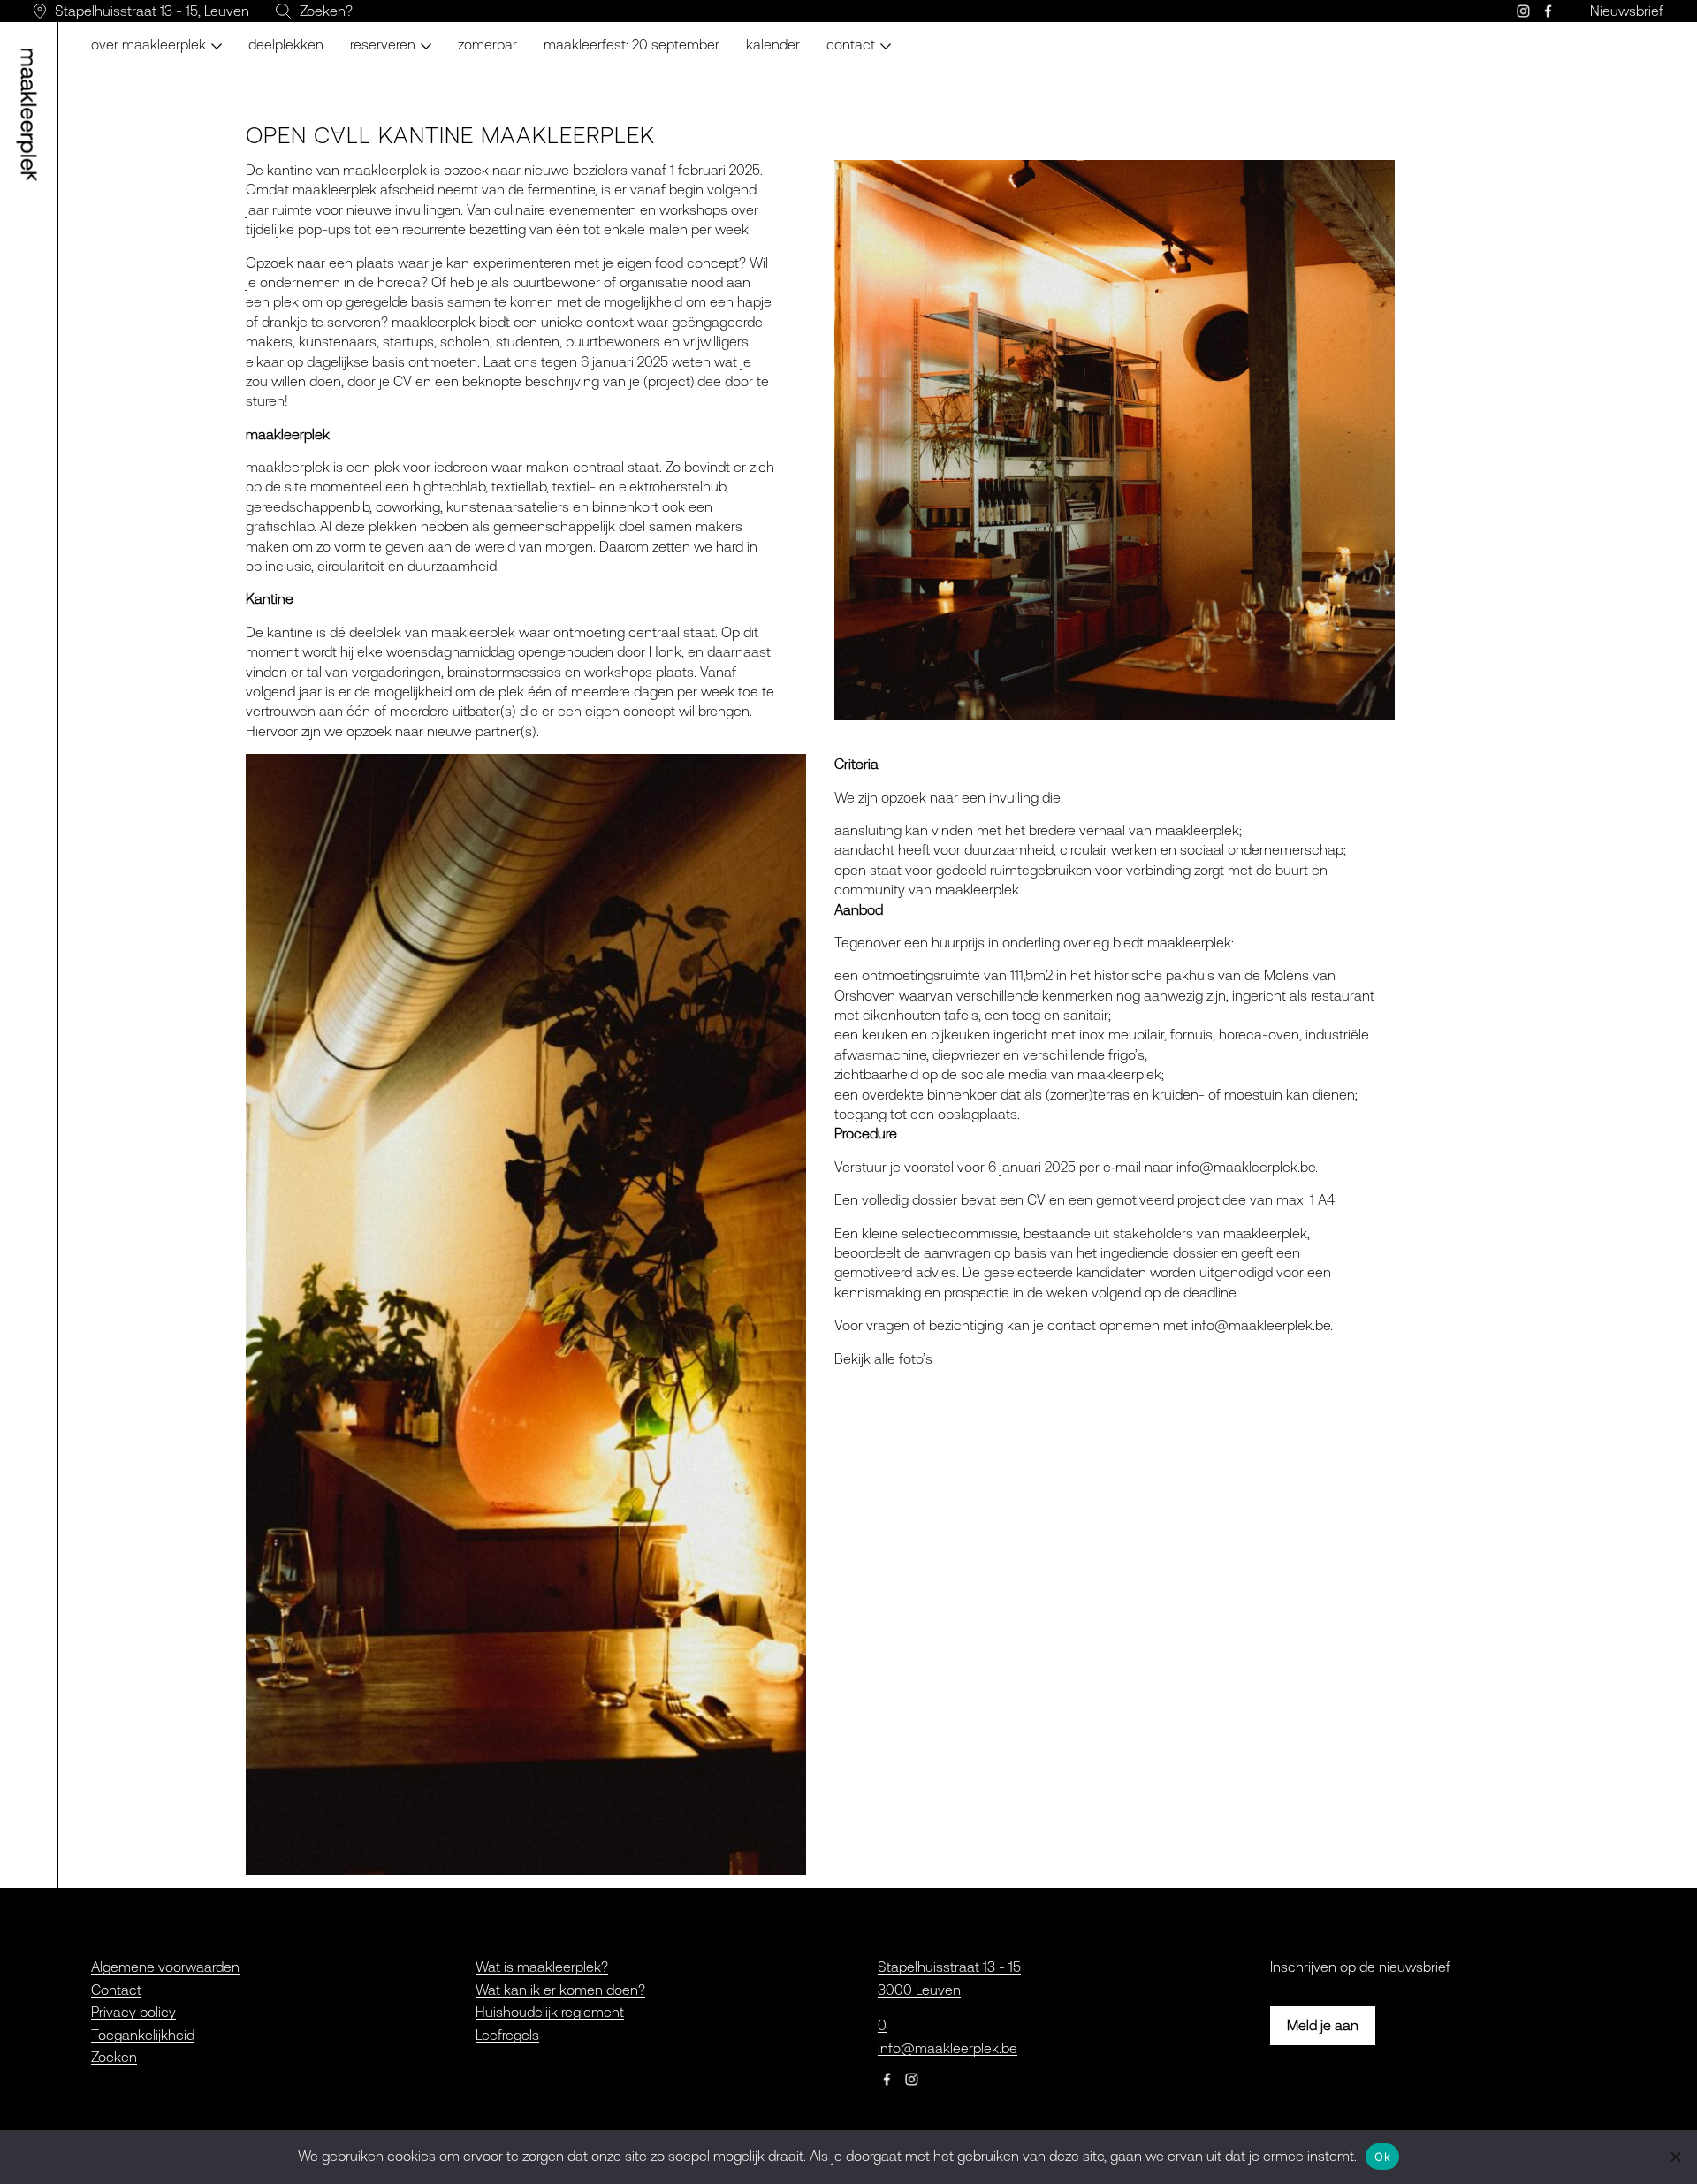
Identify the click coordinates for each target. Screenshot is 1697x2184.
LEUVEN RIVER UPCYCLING (432, 35)
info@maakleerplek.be (947, 2048)
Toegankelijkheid (143, 2035)
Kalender (773, 44)
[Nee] (1675, 2157)
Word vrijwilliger (887, 35)
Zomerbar (487, 44)
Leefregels (507, 2035)
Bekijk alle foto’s (883, 1358)
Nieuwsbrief (1627, 11)
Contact (116, 1990)
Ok (1382, 2157)
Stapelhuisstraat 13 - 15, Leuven (152, 11)
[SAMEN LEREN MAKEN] (32, 115)
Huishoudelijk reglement (550, 2012)
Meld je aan (1323, 2025)
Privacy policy (133, 2012)
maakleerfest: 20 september (632, 44)
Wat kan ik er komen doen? (560, 1990)
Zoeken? (326, 11)
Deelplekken (286, 44)
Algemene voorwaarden (165, 1967)
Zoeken (114, 2057)
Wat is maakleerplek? (542, 1967)
